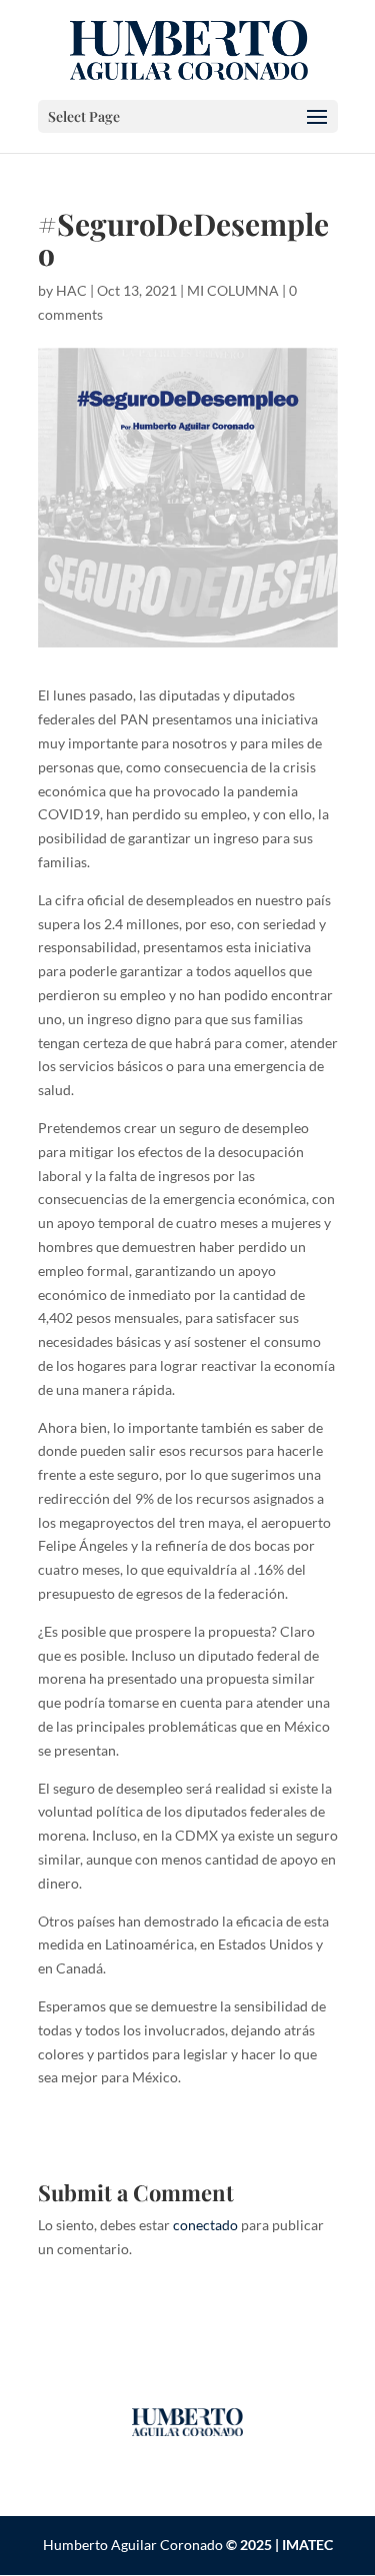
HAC (71, 290)
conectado (205, 2225)
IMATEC (307, 2545)
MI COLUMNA (233, 290)
